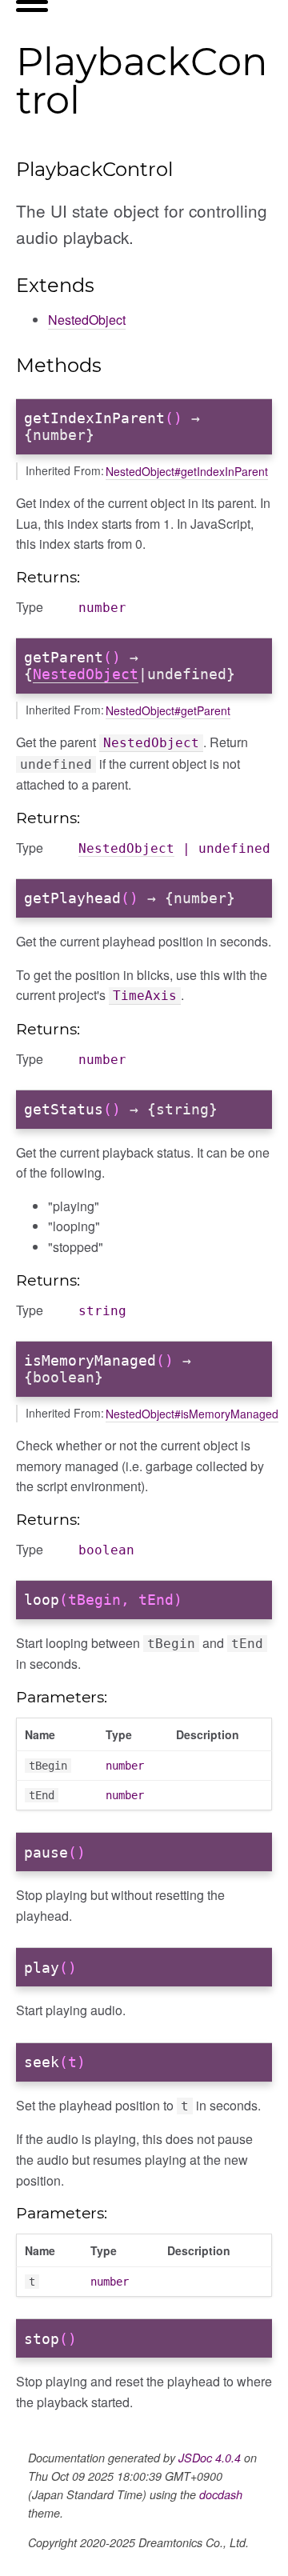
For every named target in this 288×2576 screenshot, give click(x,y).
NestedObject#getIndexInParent (187, 471)
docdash (221, 2494)
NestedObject (87, 320)
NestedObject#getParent (168, 710)
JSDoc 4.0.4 (210, 2458)
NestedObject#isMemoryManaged (192, 1414)
